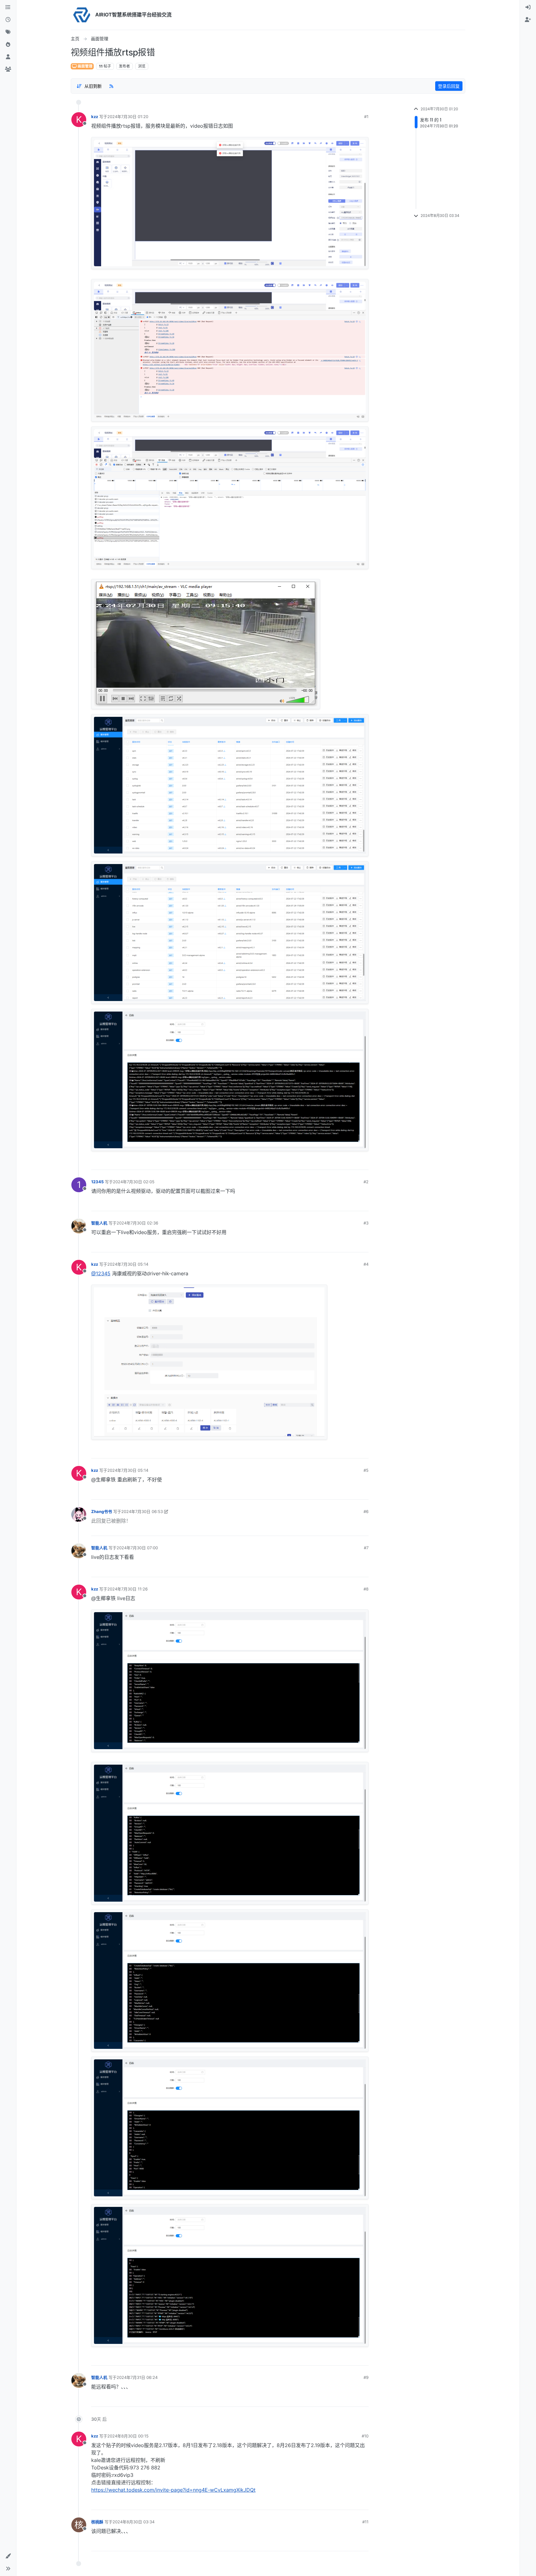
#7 (366, 1548)
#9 (366, 2377)
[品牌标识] (82, 15)
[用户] (8, 57)
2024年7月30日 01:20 (128, 117)
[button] (8, 2556)
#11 (365, 2522)
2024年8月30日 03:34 (134, 2522)
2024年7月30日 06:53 (142, 1511)
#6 (366, 1511)
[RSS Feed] (111, 86)
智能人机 (99, 1223)
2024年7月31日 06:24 (137, 2377)
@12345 (101, 1273)
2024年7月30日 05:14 (128, 1264)
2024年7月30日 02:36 (137, 1223)
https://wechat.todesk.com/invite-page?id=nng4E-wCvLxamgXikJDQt (173, 2490)
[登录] (528, 7)
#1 (366, 117)
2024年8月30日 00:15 (128, 2436)
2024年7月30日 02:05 (134, 1182)
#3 (366, 1223)
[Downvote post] (364, 1163)
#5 (366, 1470)
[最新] (8, 20)
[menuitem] (528, 7)
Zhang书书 (102, 1511)
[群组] (8, 69)
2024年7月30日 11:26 (127, 1589)
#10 (365, 2436)
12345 (97, 1182)
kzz (95, 117)
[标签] (8, 32)
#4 (366, 1264)
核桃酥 (97, 2522)
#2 (366, 1182)
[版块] (8, 7)
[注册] (528, 20)
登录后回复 (449, 86)
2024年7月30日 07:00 (137, 1548)
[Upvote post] (343, 1163)
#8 (366, 1589)
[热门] (8, 45)
